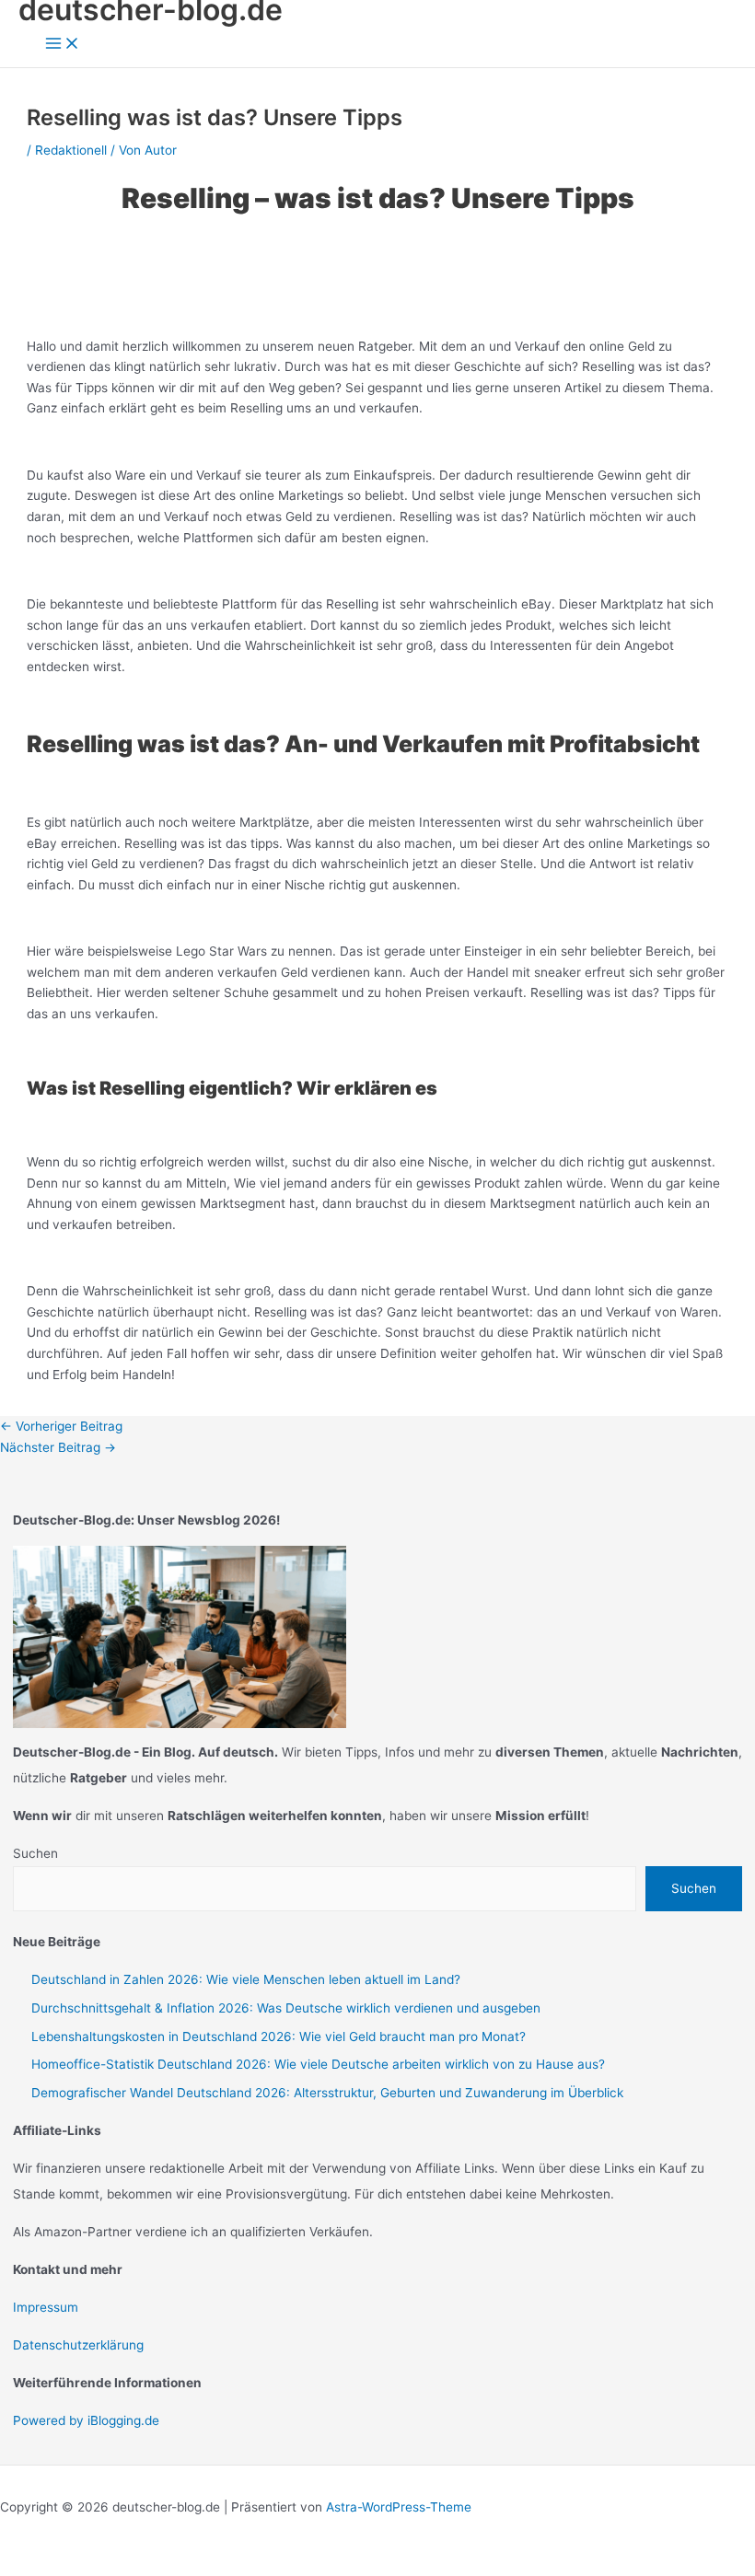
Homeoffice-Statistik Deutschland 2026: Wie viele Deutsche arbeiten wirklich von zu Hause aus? (318, 2064)
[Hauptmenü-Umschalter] (63, 45)
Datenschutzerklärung (78, 2345)
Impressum (46, 2307)
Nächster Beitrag (58, 1447)
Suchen (35, 1853)
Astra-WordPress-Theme (399, 2507)
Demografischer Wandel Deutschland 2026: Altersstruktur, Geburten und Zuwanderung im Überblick (327, 2093)
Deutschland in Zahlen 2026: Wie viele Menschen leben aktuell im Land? (246, 1979)
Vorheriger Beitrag (61, 1426)
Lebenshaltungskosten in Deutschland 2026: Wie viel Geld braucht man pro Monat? (279, 2036)
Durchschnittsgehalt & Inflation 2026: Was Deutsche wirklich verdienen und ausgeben (286, 2008)
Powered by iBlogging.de (86, 2420)
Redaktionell (71, 150)
